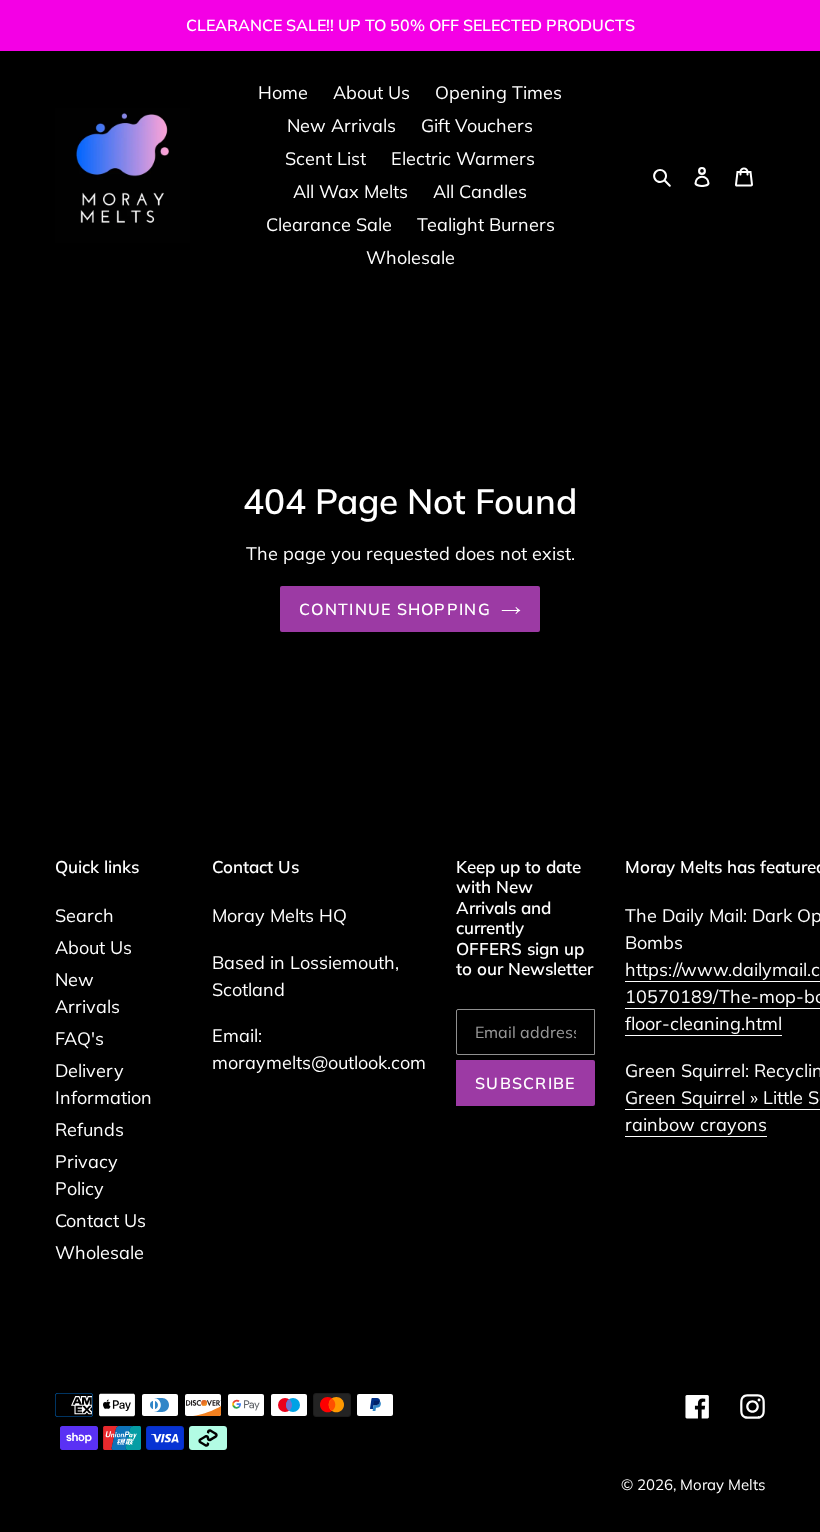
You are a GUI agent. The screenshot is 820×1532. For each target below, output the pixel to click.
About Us (93, 947)
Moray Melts (722, 1484)
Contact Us (100, 1220)
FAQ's (79, 1038)
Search (84, 915)
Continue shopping (395, 609)
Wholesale (99, 1252)
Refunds (89, 1129)
